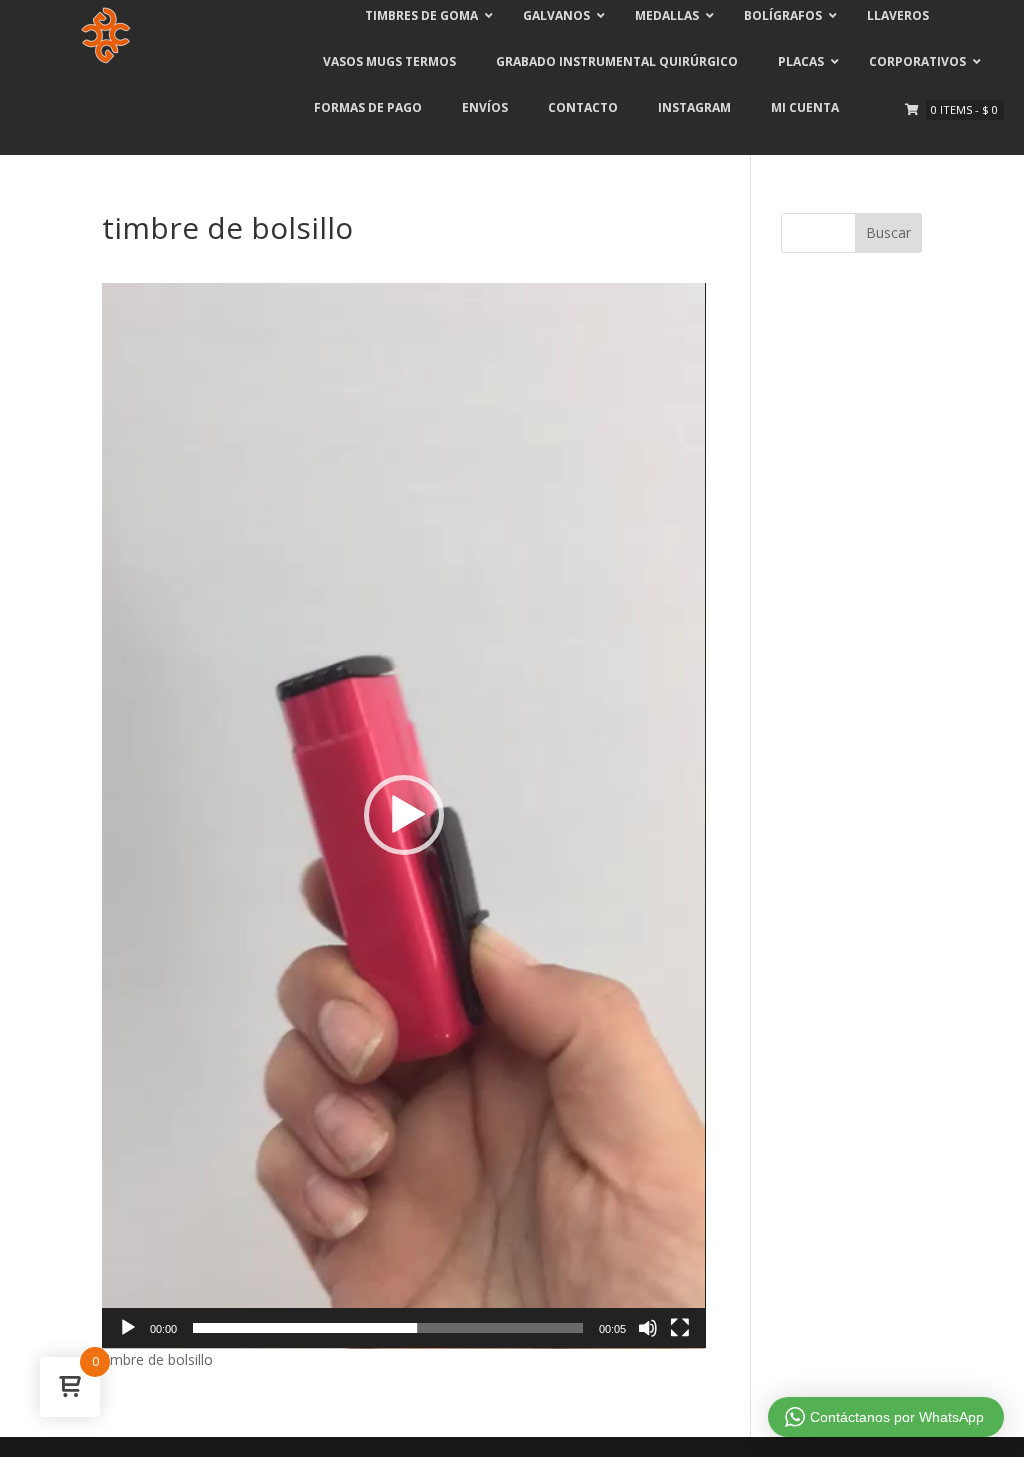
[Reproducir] (128, 1328)
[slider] (387, 1328)
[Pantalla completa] (680, 1328)
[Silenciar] (648, 1328)
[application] (403, 816)
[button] (404, 815)
